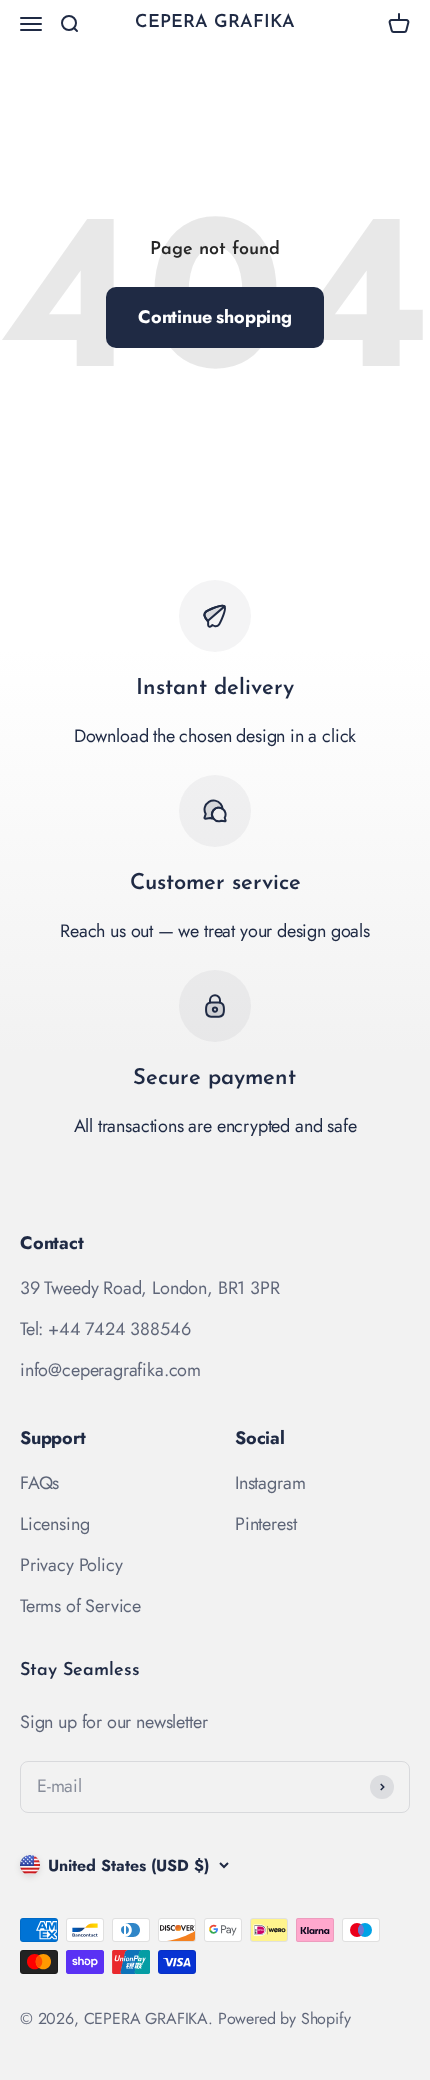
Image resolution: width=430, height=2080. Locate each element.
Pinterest (265, 1524)
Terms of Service (80, 1606)
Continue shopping (215, 317)
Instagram (270, 1483)
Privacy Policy (71, 1565)
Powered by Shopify (284, 2018)
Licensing (54, 1524)
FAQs (39, 1483)
